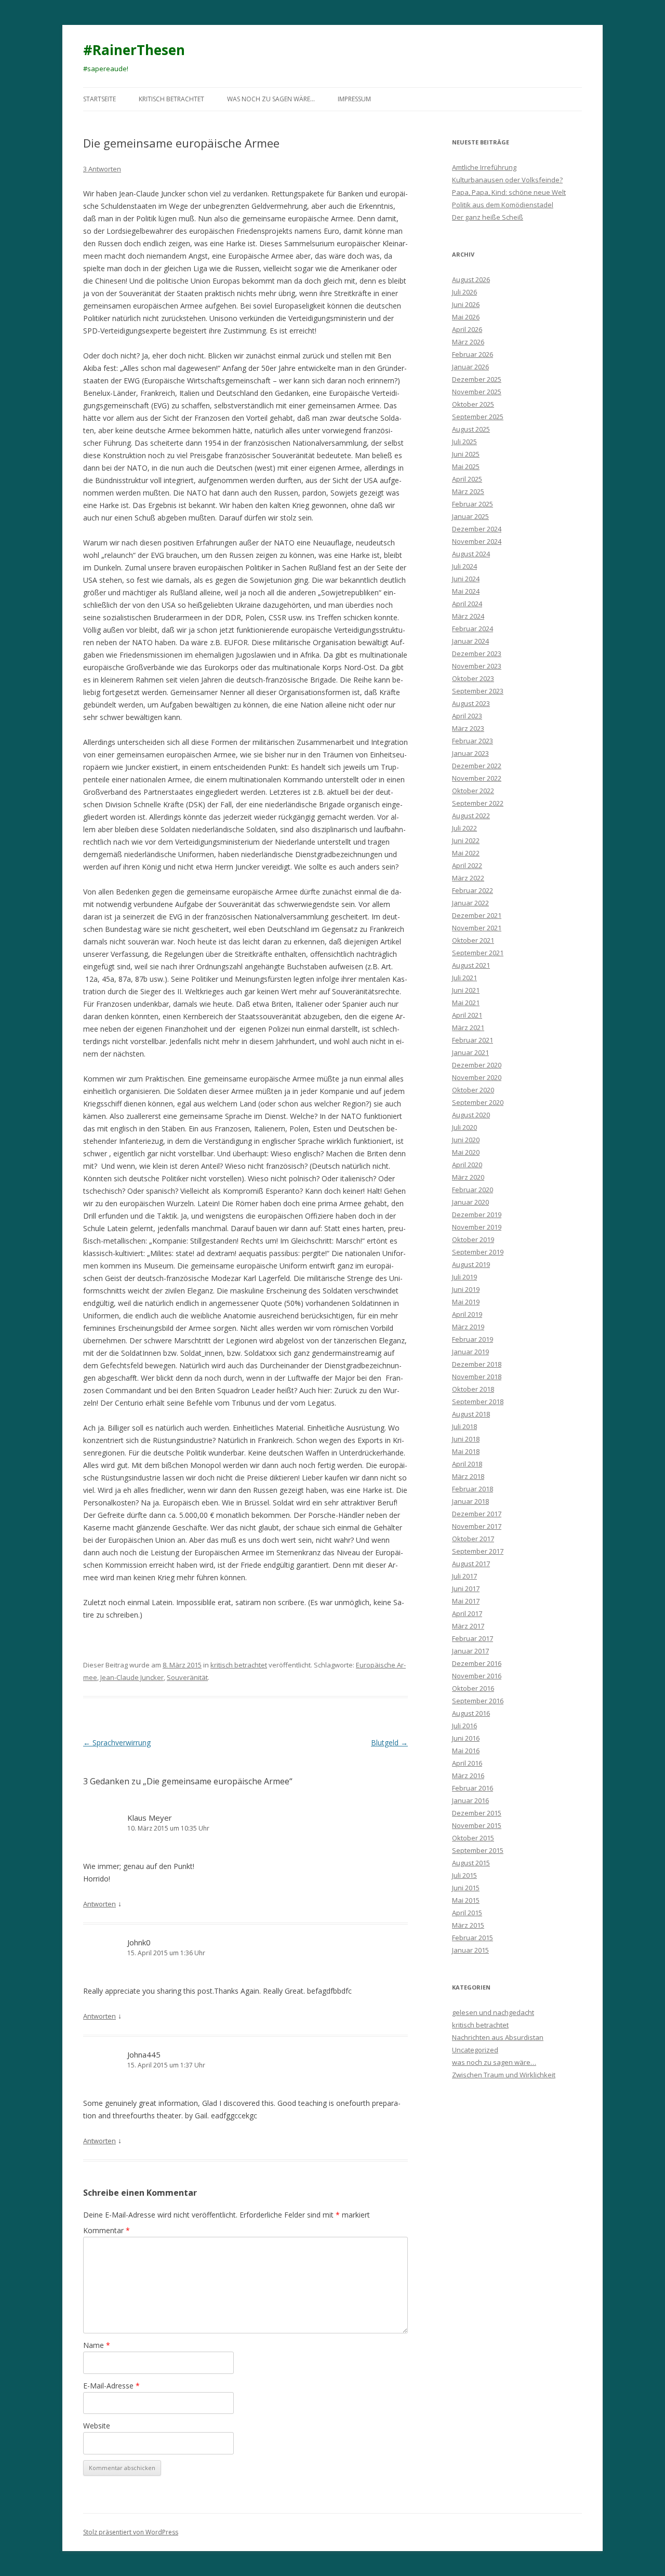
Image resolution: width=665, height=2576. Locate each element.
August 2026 (471, 279)
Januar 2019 (470, 1352)
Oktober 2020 (473, 1090)
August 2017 (471, 1564)
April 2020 (467, 1165)
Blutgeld (389, 1743)
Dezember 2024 (477, 529)
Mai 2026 (466, 317)
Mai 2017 (466, 1601)
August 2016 (471, 1713)
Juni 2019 (466, 1289)
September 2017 (478, 1551)
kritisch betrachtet (171, 99)
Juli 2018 (464, 1426)
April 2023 (467, 716)
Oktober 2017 (473, 1539)
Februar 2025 (473, 504)
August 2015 (471, 1863)
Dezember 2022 (477, 766)
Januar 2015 (470, 1950)
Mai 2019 (466, 1302)
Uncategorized (475, 2050)
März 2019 (468, 1327)
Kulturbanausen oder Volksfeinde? (507, 180)
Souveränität (187, 1677)
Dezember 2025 (477, 379)
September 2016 (478, 1701)
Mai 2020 (466, 1152)
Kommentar (107, 2230)
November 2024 (477, 541)
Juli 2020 (464, 1127)
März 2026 (468, 342)
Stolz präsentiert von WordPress (131, 2532)
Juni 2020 (466, 1140)
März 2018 (468, 1476)
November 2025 (477, 392)
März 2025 (468, 491)
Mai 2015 (466, 1900)
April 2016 (467, 1763)
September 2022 (478, 803)
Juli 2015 (464, 1875)
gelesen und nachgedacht (493, 2012)
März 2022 (468, 878)
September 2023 (478, 691)
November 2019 (477, 1227)
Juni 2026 (466, 304)
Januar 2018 (470, 1501)
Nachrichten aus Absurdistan (498, 2037)
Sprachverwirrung (117, 1743)
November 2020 (477, 1077)
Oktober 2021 (473, 940)
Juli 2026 (464, 292)
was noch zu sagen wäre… (271, 99)
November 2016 (477, 1676)
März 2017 (468, 1626)
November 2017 (477, 1526)
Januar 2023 (470, 753)
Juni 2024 (466, 579)
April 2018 (467, 1464)
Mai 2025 (466, 466)
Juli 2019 (464, 1277)
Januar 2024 (470, 641)
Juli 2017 (464, 1576)
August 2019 (471, 1264)
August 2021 (471, 965)
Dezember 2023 (477, 653)
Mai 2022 (466, 853)
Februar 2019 (473, 1339)
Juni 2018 (466, 1439)
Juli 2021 (464, 978)
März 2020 (468, 1177)
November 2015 (477, 1825)
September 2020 (478, 1102)
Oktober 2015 (473, 1838)
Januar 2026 (470, 367)
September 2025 (478, 417)
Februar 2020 (473, 1190)
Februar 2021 (473, 1040)
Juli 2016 (464, 1726)
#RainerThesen (134, 50)
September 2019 (478, 1252)
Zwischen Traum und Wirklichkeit (504, 2075)
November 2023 (477, 666)
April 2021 (467, 1015)
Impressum (354, 99)
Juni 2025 (466, 454)
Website (97, 2426)
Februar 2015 (473, 1938)
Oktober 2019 (473, 1239)
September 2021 (478, 953)
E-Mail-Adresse (111, 2386)
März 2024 (468, 616)
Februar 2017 (473, 1638)
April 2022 (467, 865)
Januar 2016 (470, 1800)
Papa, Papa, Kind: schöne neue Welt (509, 192)
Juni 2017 (466, 1589)
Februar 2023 (473, 741)
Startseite (99, 99)
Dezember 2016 (477, 1663)
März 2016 (468, 1776)
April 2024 (467, 604)
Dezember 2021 (477, 915)
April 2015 (467, 1913)
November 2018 (477, 1377)
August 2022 (471, 816)
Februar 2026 (473, 354)
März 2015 (468, 1925)
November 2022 (477, 778)
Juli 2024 (464, 566)
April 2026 (467, 329)
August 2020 (471, 1115)
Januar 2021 (470, 1052)
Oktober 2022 (473, 791)
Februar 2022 (473, 890)
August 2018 (471, 1414)
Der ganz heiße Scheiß (488, 217)
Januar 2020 (470, 1202)
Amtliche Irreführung (484, 167)
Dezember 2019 (477, 1214)
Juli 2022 (464, 828)
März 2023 (468, 728)
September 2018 (478, 1402)
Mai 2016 (466, 1751)
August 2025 (471, 429)
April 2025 (467, 479)
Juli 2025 (464, 442)
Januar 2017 (470, 1651)
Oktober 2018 (473, 1389)
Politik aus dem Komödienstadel (503, 205)
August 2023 (471, 703)
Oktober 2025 (473, 404)
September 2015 (478, 1850)
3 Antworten (102, 169)
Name (97, 2345)
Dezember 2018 (477, 1364)
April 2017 (467, 1613)
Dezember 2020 (477, 1065)
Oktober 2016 (473, 1688)
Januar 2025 (470, 516)
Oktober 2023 (473, 678)
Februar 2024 (473, 629)
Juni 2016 (466, 1738)
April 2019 (467, 1314)
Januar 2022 (470, 903)
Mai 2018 (466, 1451)
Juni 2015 (466, 1888)
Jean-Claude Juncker (132, 1677)
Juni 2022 (466, 840)
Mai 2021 (466, 1003)
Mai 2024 (466, 591)
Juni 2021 (466, 990)
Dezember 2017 (477, 1514)
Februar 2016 (473, 1788)
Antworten (99, 1904)
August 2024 (471, 554)
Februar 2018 (473, 1489)
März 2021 (468, 1027)
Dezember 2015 (477, 1813)
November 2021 (477, 928)
